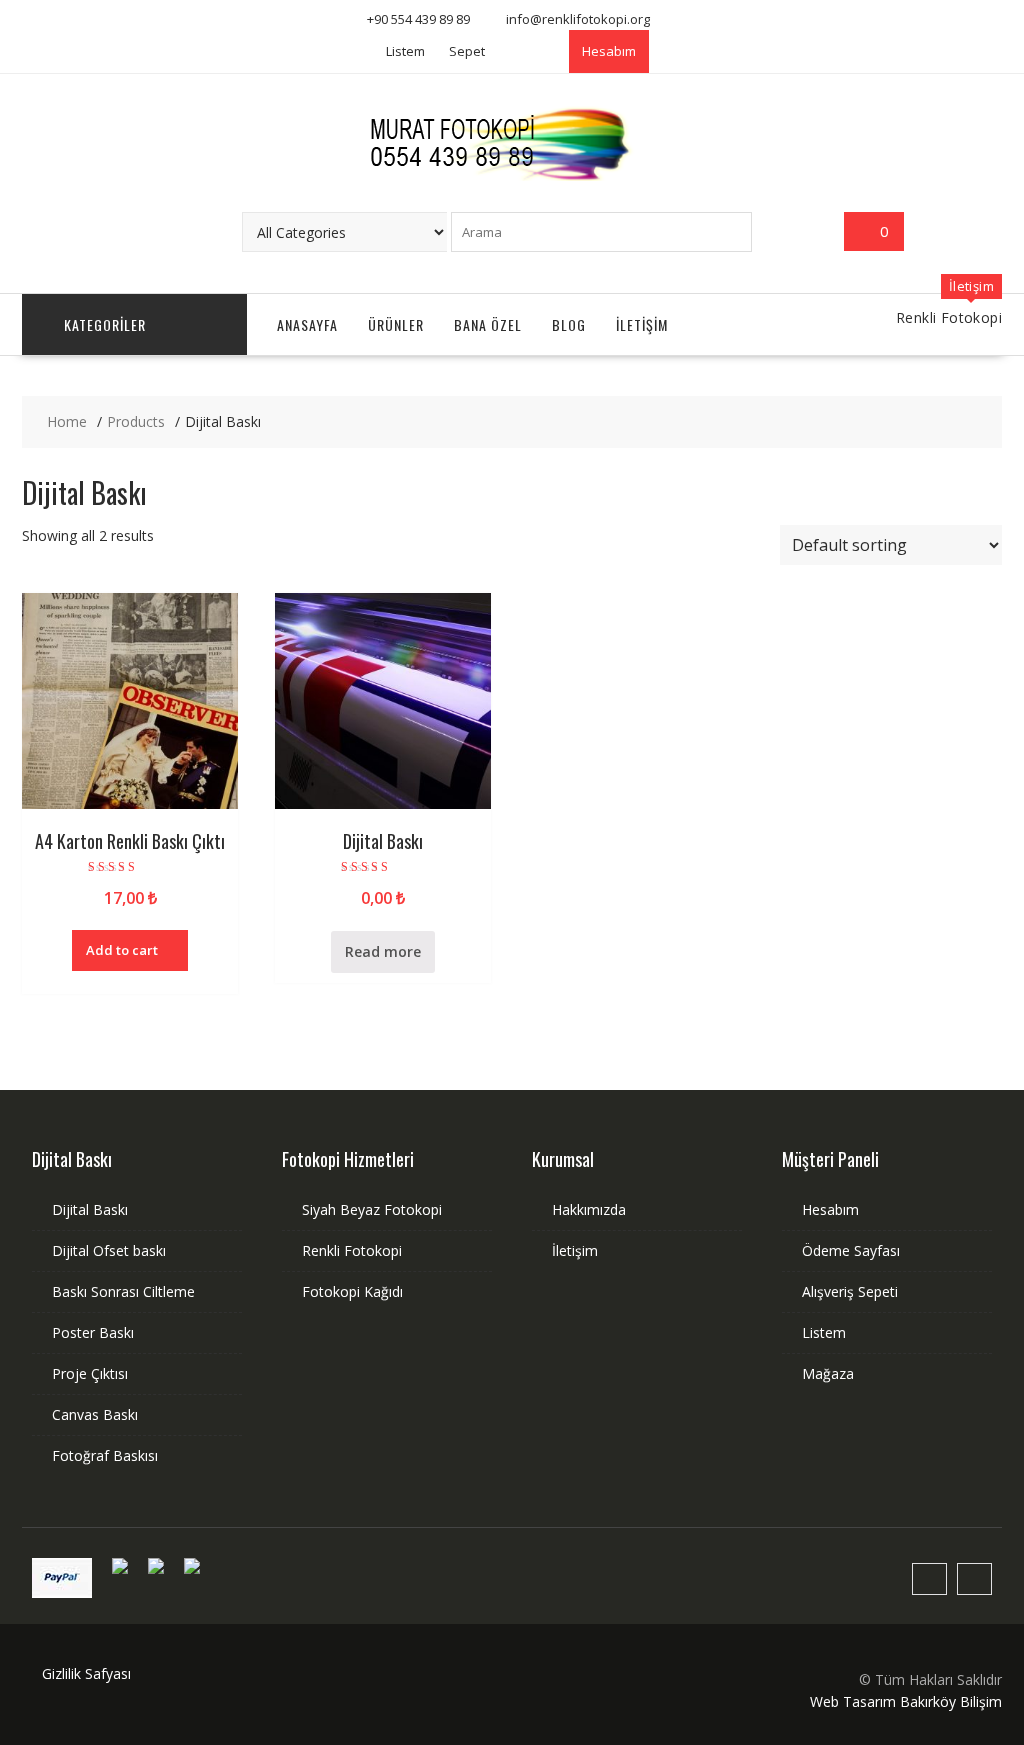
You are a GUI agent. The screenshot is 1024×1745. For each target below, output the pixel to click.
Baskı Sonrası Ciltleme (123, 1291)
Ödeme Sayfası (851, 1250)
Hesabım (609, 51)
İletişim (642, 324)
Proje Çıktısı (90, 1373)
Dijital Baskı (90, 1209)
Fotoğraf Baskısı (105, 1455)
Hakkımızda (589, 1209)
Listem (405, 51)
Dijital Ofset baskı (109, 1250)
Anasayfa (307, 324)
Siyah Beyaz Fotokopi (372, 1209)
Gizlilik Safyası (86, 1673)
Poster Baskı (93, 1332)
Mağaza (828, 1373)
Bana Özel (488, 324)
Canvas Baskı (95, 1414)
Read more (383, 951)
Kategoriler (105, 324)
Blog (569, 324)
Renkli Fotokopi (352, 1250)
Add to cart (122, 950)
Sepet (467, 51)
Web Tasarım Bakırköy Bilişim (906, 1701)
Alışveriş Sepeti (850, 1291)
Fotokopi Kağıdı (352, 1291)
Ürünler (396, 324)
